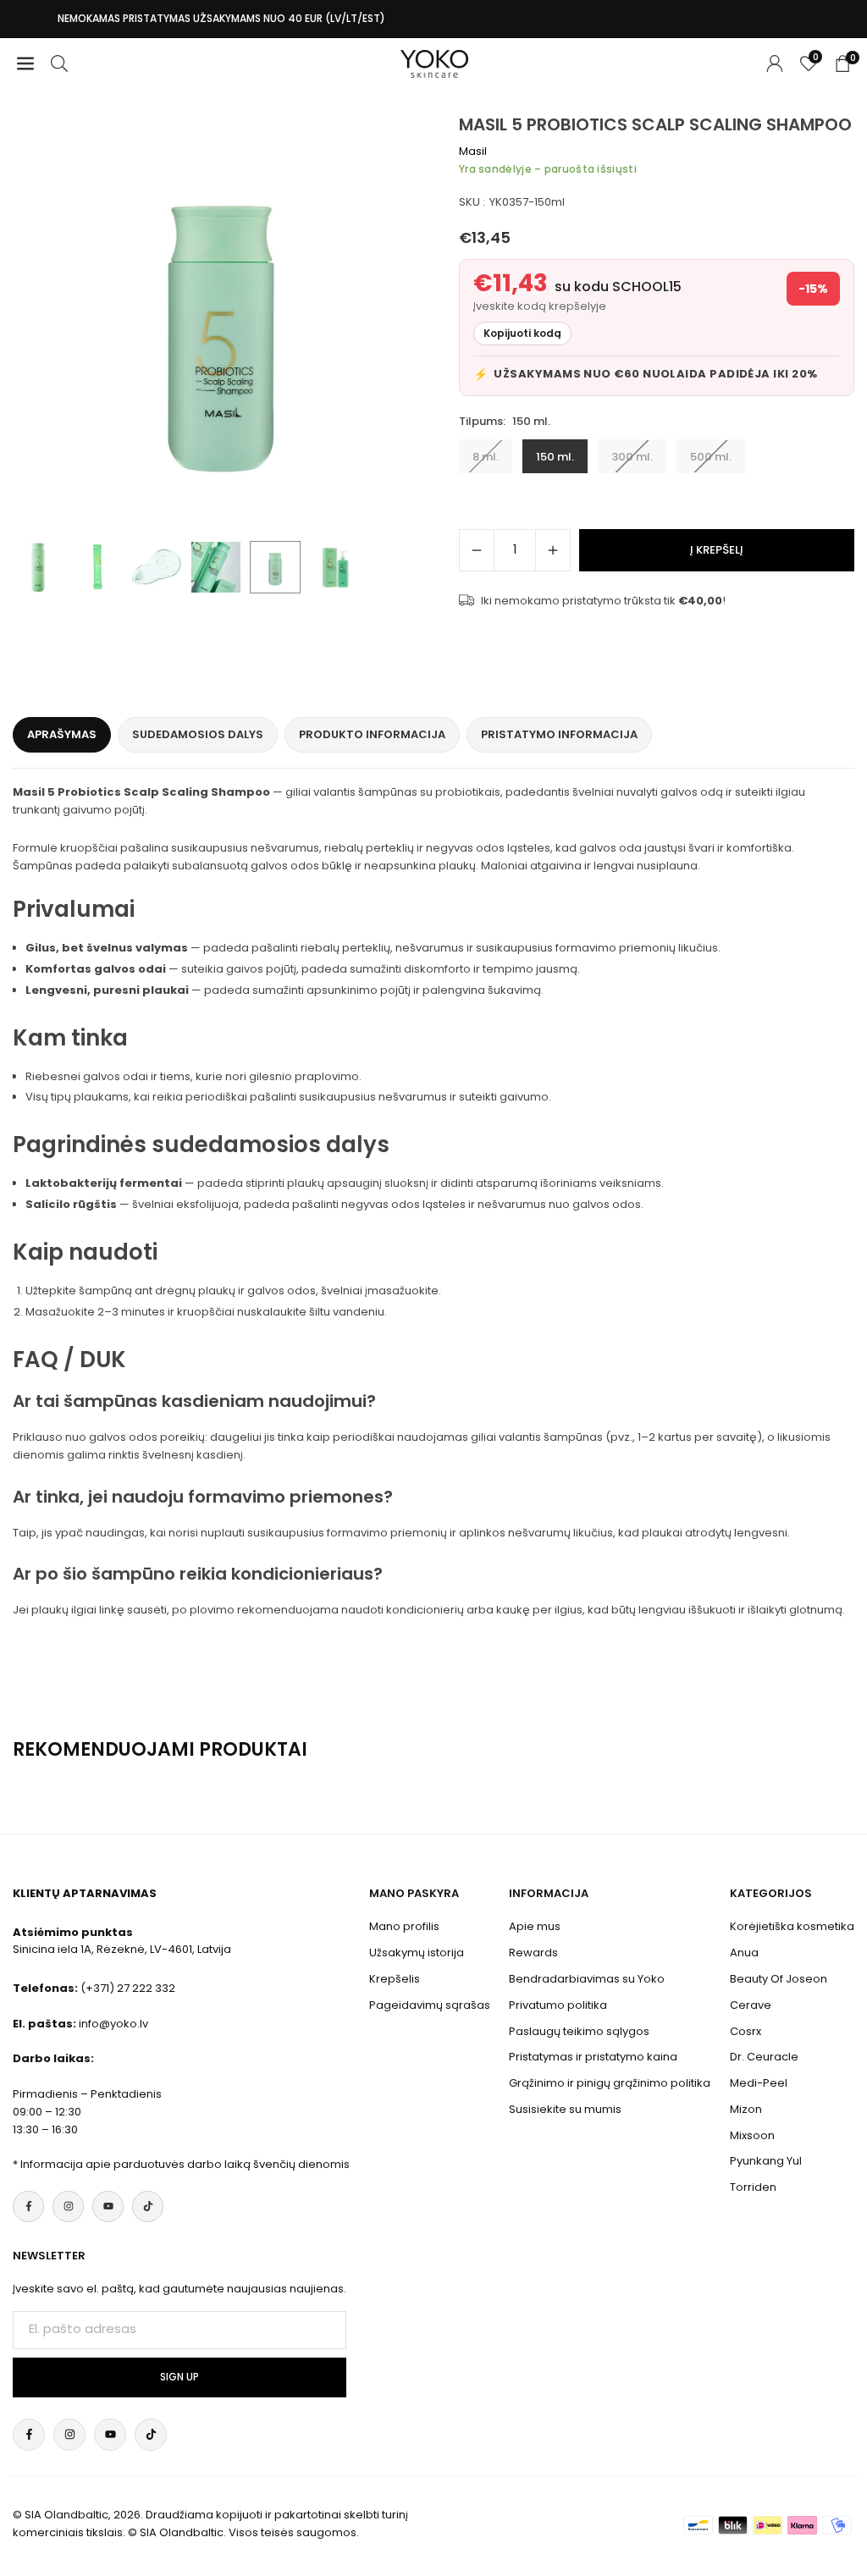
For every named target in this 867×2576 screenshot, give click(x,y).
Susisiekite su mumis (565, 2109)
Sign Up (179, 2377)
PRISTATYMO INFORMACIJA (559, 734)
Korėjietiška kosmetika (792, 1926)
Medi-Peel (759, 2083)
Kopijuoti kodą (522, 333)
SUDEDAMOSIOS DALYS (198, 734)
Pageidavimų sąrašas (430, 2005)
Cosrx (746, 2031)
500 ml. (711, 457)
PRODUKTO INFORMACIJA (372, 734)
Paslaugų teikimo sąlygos (579, 2031)
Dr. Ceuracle (764, 2057)
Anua (744, 1953)
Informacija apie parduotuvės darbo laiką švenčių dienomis (185, 2164)
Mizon (746, 2109)
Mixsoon (752, 2135)
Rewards (533, 1953)
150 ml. (555, 457)
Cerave (751, 2005)
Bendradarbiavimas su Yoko (587, 1979)
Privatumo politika (558, 2005)
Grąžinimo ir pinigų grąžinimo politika (610, 2083)
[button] (400, 323)
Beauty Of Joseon (779, 1979)
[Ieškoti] (59, 64)
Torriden (753, 2187)
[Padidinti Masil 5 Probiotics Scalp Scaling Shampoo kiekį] (553, 550)
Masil (473, 151)
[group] (221, 323)
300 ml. (632, 457)
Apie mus (535, 1926)
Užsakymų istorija (417, 1953)
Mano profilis (404, 1926)
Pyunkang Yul (766, 2161)
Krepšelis (395, 1979)
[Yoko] (434, 62)
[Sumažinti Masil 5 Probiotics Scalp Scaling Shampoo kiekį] (477, 550)
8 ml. (486, 457)
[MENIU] (25, 64)
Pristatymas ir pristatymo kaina (593, 2057)
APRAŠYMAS (62, 734)
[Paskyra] (775, 64)
